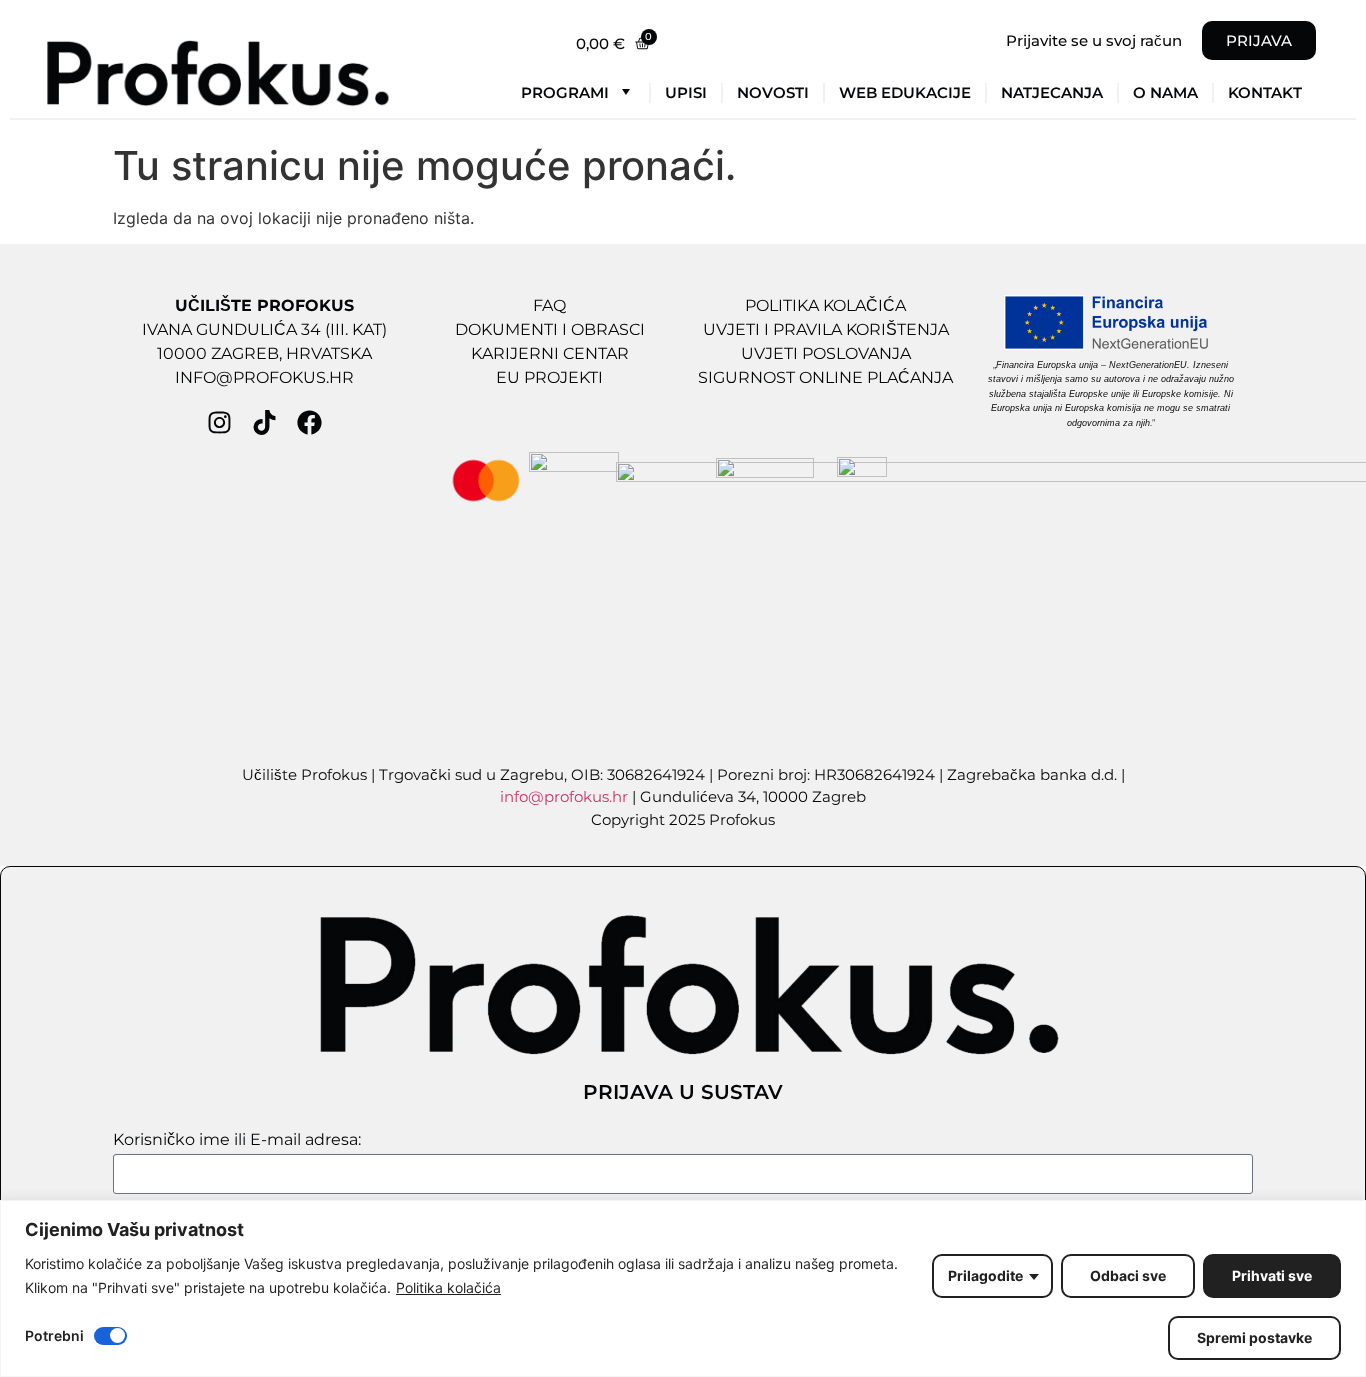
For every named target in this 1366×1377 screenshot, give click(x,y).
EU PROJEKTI (549, 377)
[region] (683, 1288)
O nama (1165, 92)
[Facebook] (309, 422)
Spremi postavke (1254, 1337)
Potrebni (54, 1336)
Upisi (686, 92)
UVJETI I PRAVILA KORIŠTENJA (826, 329)
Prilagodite (985, 1275)
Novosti (773, 92)
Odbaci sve (1128, 1275)
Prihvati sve (1272, 1275)
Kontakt (1265, 92)
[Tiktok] (264, 422)
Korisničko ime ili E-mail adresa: (237, 1140)
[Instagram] (219, 422)
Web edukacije (905, 92)
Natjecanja (1052, 92)
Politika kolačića (448, 1287)
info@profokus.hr (564, 796)
